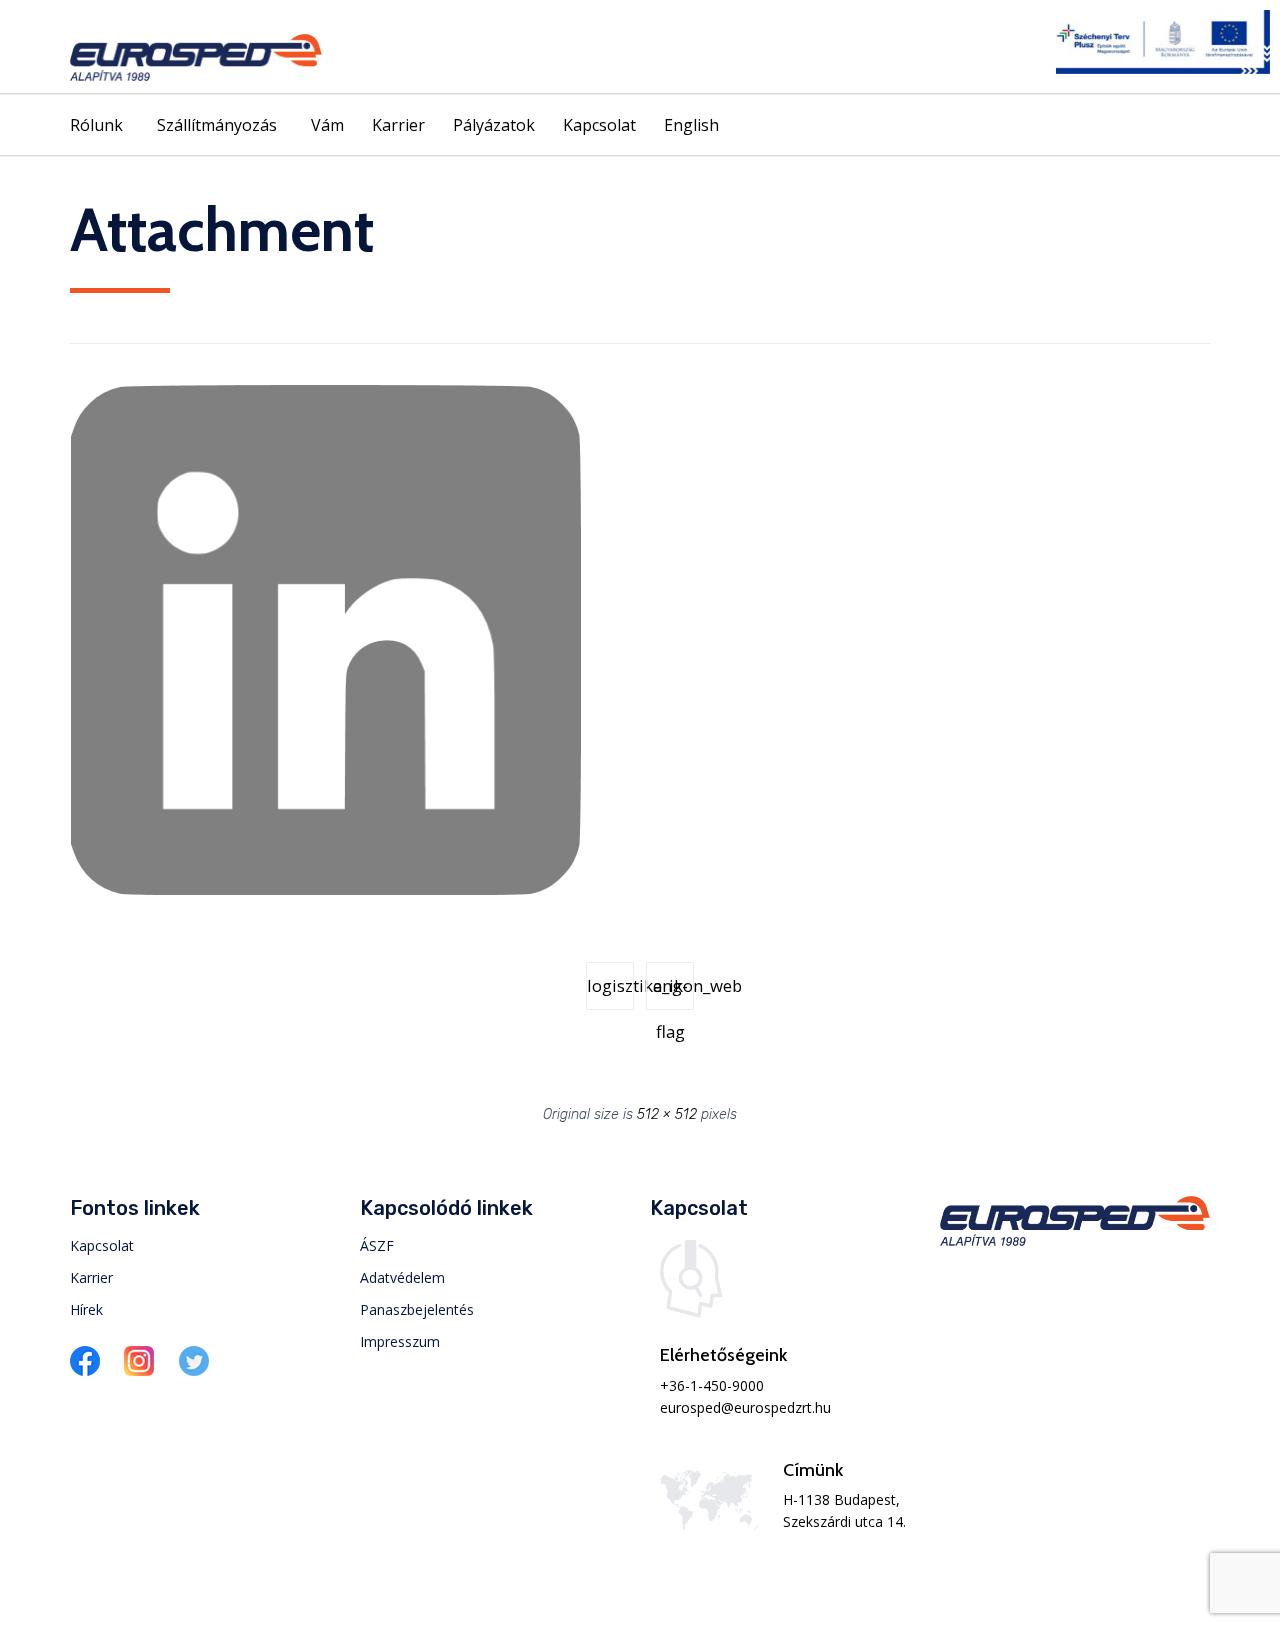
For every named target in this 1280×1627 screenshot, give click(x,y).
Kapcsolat (599, 125)
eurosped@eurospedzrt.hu (745, 1407)
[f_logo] (85, 1370)
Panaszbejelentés (417, 1309)
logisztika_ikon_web (610, 985)
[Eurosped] (196, 57)
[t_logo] (194, 1370)
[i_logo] (139, 1370)
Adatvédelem (402, 1277)
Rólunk (96, 125)
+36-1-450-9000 (712, 1385)
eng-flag (670, 992)
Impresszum (400, 1341)
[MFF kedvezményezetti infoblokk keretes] (1163, 68)
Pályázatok (494, 125)
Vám (327, 125)
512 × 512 (667, 1114)
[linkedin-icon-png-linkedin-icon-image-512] (326, 891)
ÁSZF (377, 1245)
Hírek (86, 1309)
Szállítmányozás (217, 125)
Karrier (398, 125)
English (691, 125)
